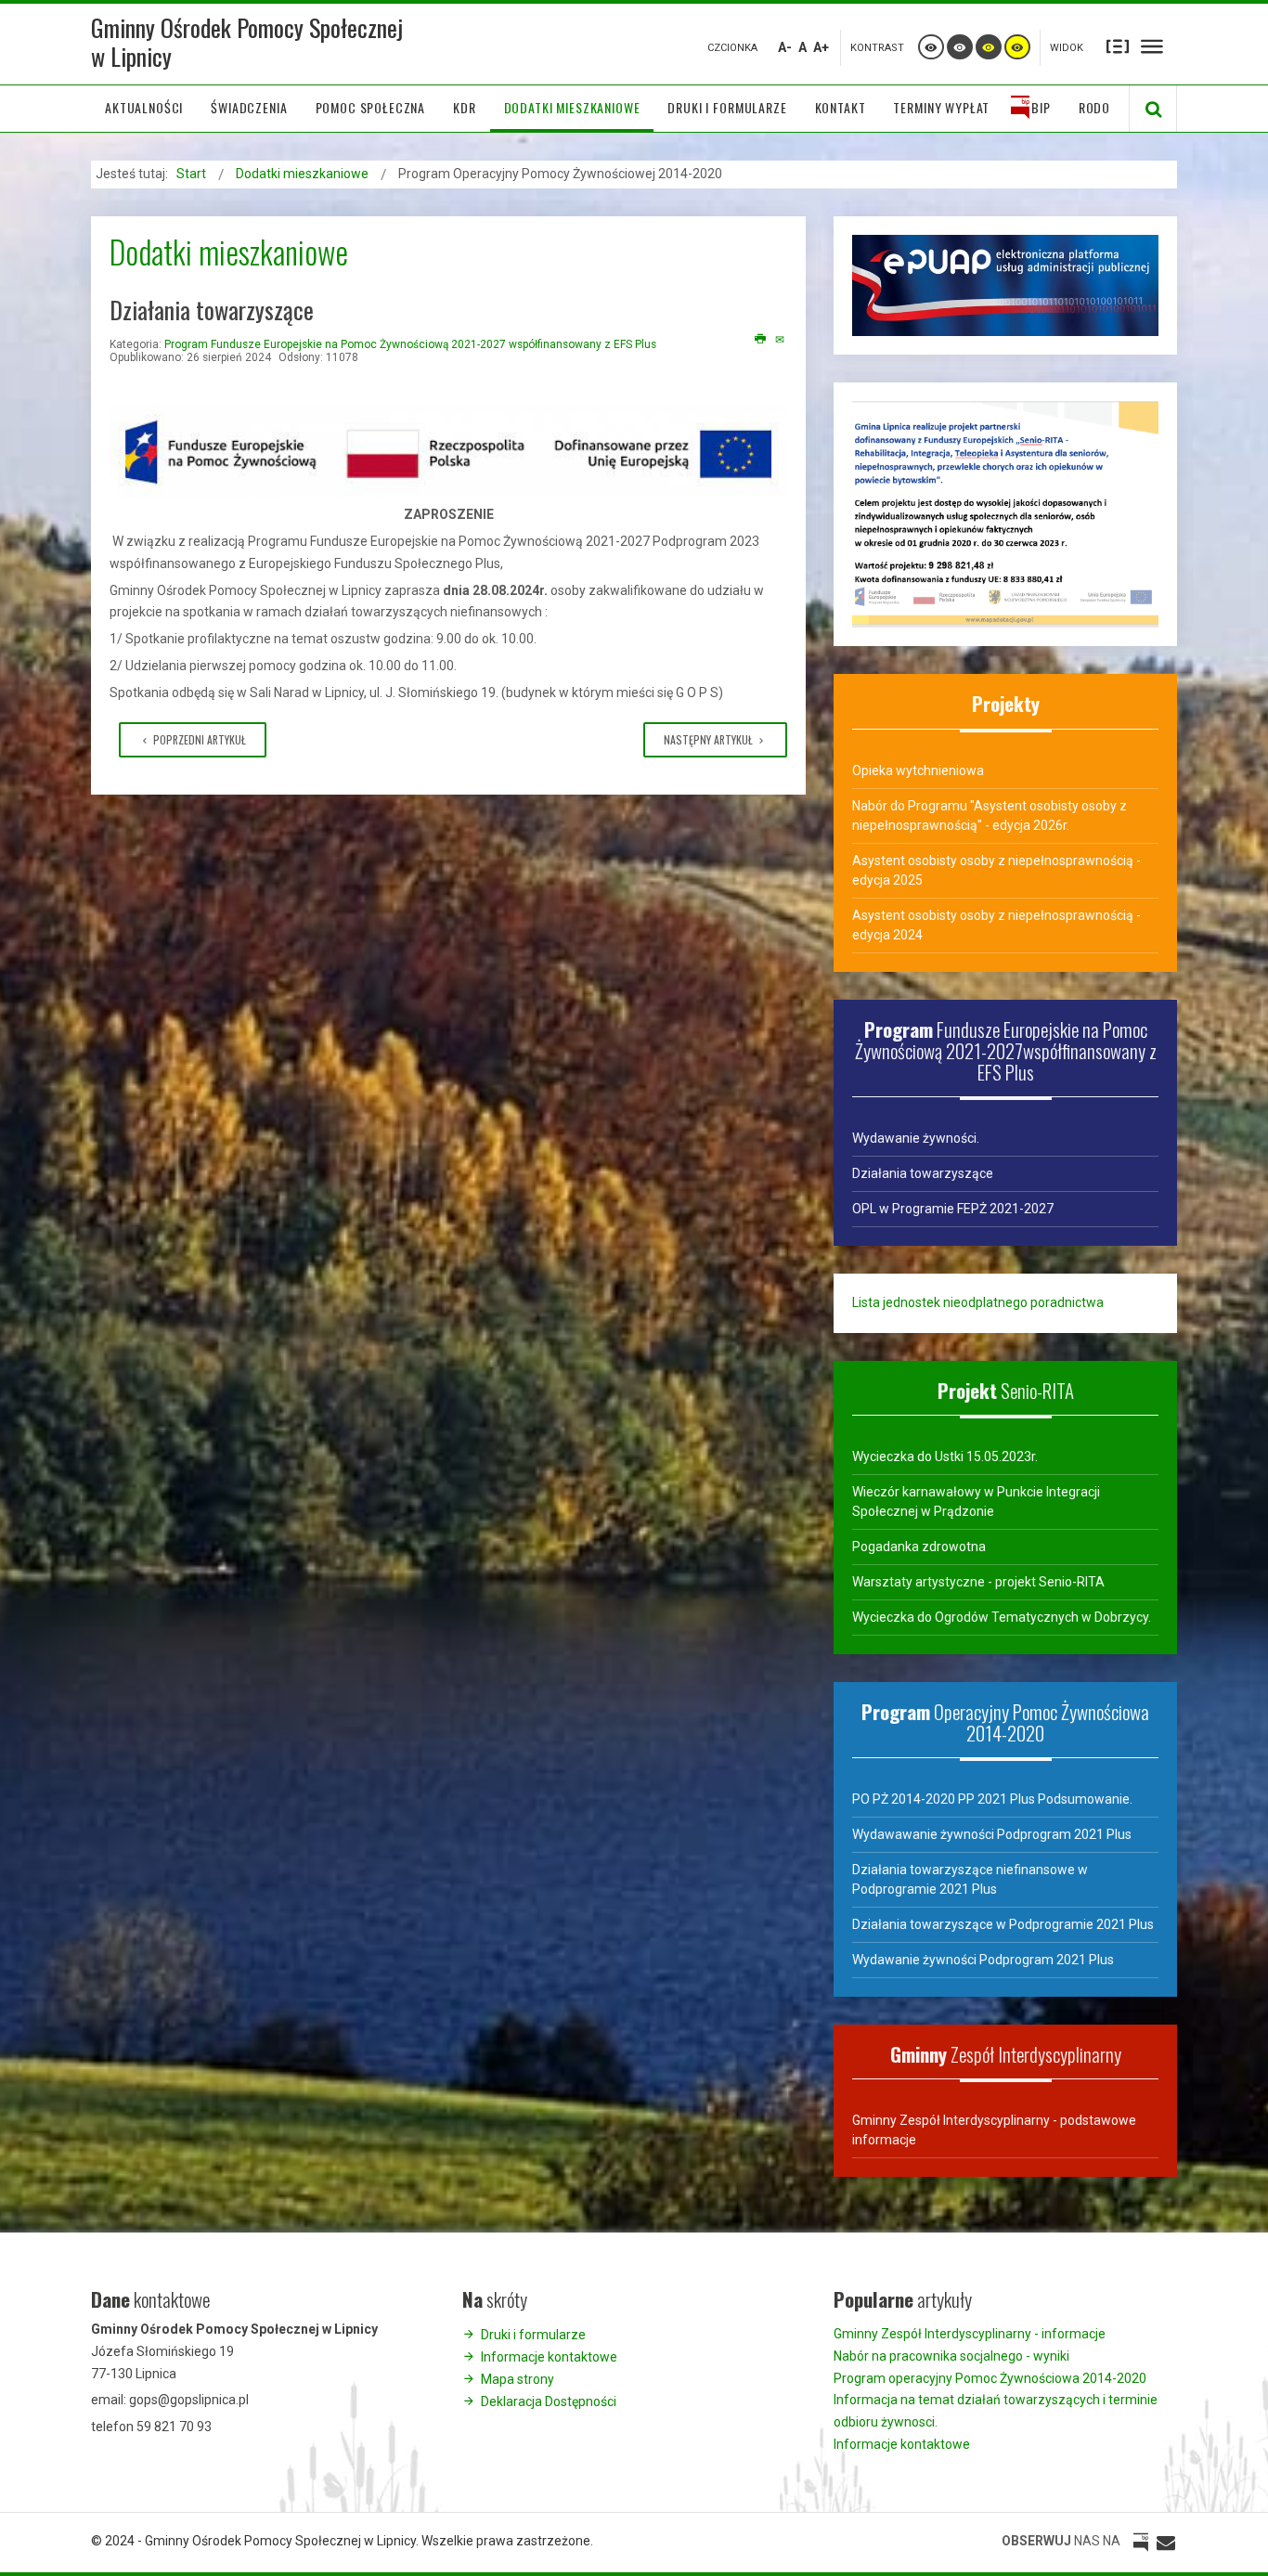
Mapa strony (518, 2379)
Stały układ (1118, 45)
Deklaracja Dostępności (549, 2401)
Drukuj (761, 340)
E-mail (781, 340)
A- (785, 47)
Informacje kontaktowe (549, 2357)
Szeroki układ (1152, 45)
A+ (821, 47)
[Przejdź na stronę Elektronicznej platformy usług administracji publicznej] (1005, 284)
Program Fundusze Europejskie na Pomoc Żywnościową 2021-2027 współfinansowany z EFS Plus (410, 344)
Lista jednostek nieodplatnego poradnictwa (978, 1302)
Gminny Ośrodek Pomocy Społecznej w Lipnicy (247, 42)
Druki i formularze (533, 2335)
